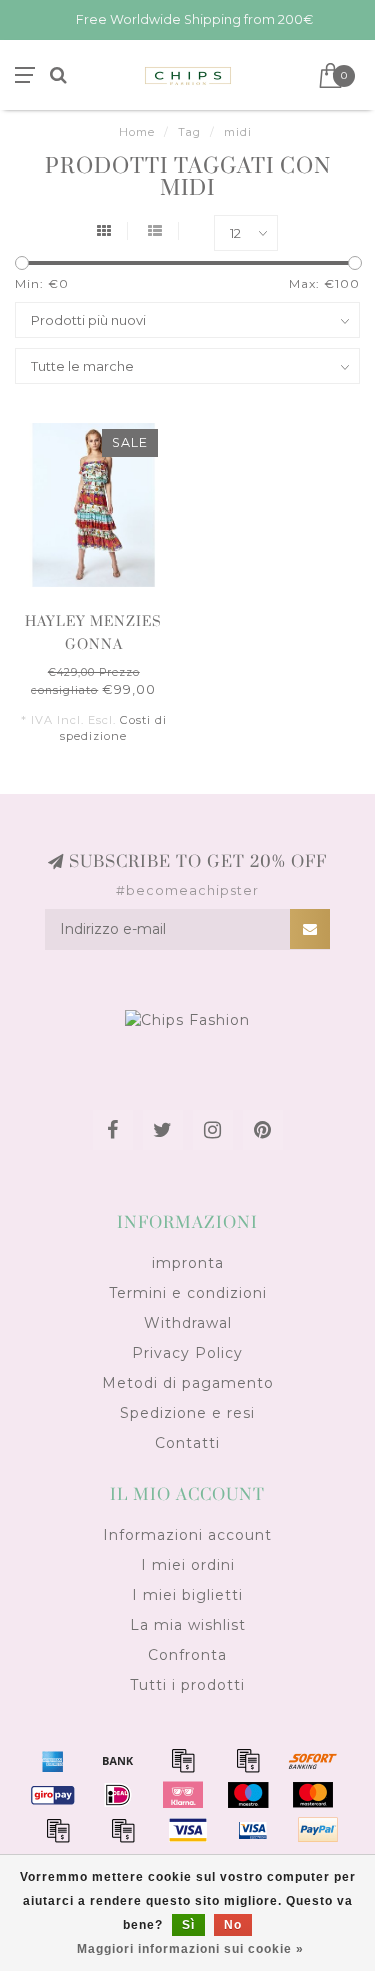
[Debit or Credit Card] (183, 1760)
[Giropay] (53, 1795)
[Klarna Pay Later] (183, 1795)
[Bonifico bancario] (118, 1760)
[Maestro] (248, 1795)
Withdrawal (188, 1323)
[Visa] (188, 1830)
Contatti (187, 1443)
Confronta (187, 1655)
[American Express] (53, 1760)
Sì (188, 1925)
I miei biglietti (187, 1595)
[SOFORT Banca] (313, 1760)
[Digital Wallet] (248, 1760)
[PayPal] (58, 1830)
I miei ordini (188, 1565)
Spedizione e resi (187, 1413)
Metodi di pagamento (188, 1383)
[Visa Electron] (253, 1830)
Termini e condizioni (188, 1293)
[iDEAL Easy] (118, 1795)
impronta (188, 1263)
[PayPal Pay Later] (123, 1830)
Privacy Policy (187, 1353)
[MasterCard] (313, 1795)
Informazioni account (187, 1535)
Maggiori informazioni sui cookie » (190, 1949)
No (233, 1925)
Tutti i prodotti (187, 1685)
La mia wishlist (188, 1625)
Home (137, 132)
